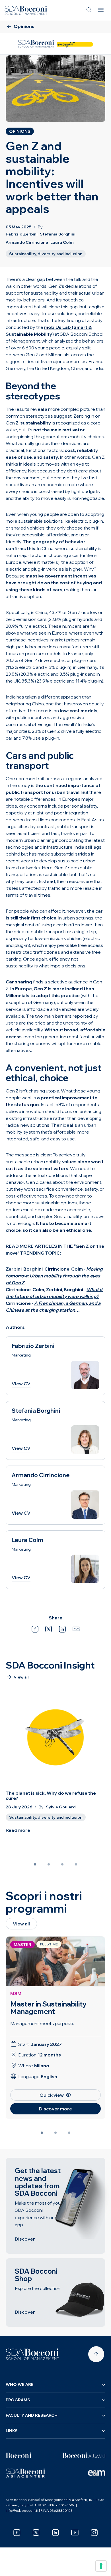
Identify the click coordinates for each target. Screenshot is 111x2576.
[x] (36, 2533)
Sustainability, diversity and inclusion (46, 254)
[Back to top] (96, 2354)
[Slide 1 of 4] (35, 1864)
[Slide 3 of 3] (69, 2133)
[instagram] (94, 2533)
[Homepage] (32, 2354)
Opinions (20, 131)
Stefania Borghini (58, 234)
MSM (16, 1993)
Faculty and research (32, 2415)
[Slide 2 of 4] (49, 1864)
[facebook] (17, 2533)
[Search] (89, 10)
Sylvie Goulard (61, 1807)
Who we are (20, 2384)
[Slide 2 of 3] (55, 2133)
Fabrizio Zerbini (22, 234)
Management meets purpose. (42, 2023)
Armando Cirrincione (27, 242)
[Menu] (101, 10)
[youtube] (75, 2533)
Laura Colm (62, 242)
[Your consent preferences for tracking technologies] (101, 2566)
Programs (18, 2400)
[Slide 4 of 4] (76, 1864)
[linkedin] (55, 2533)
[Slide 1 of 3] (42, 2133)
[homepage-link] (26, 10)
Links (12, 2431)
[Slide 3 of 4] (62, 1864)
